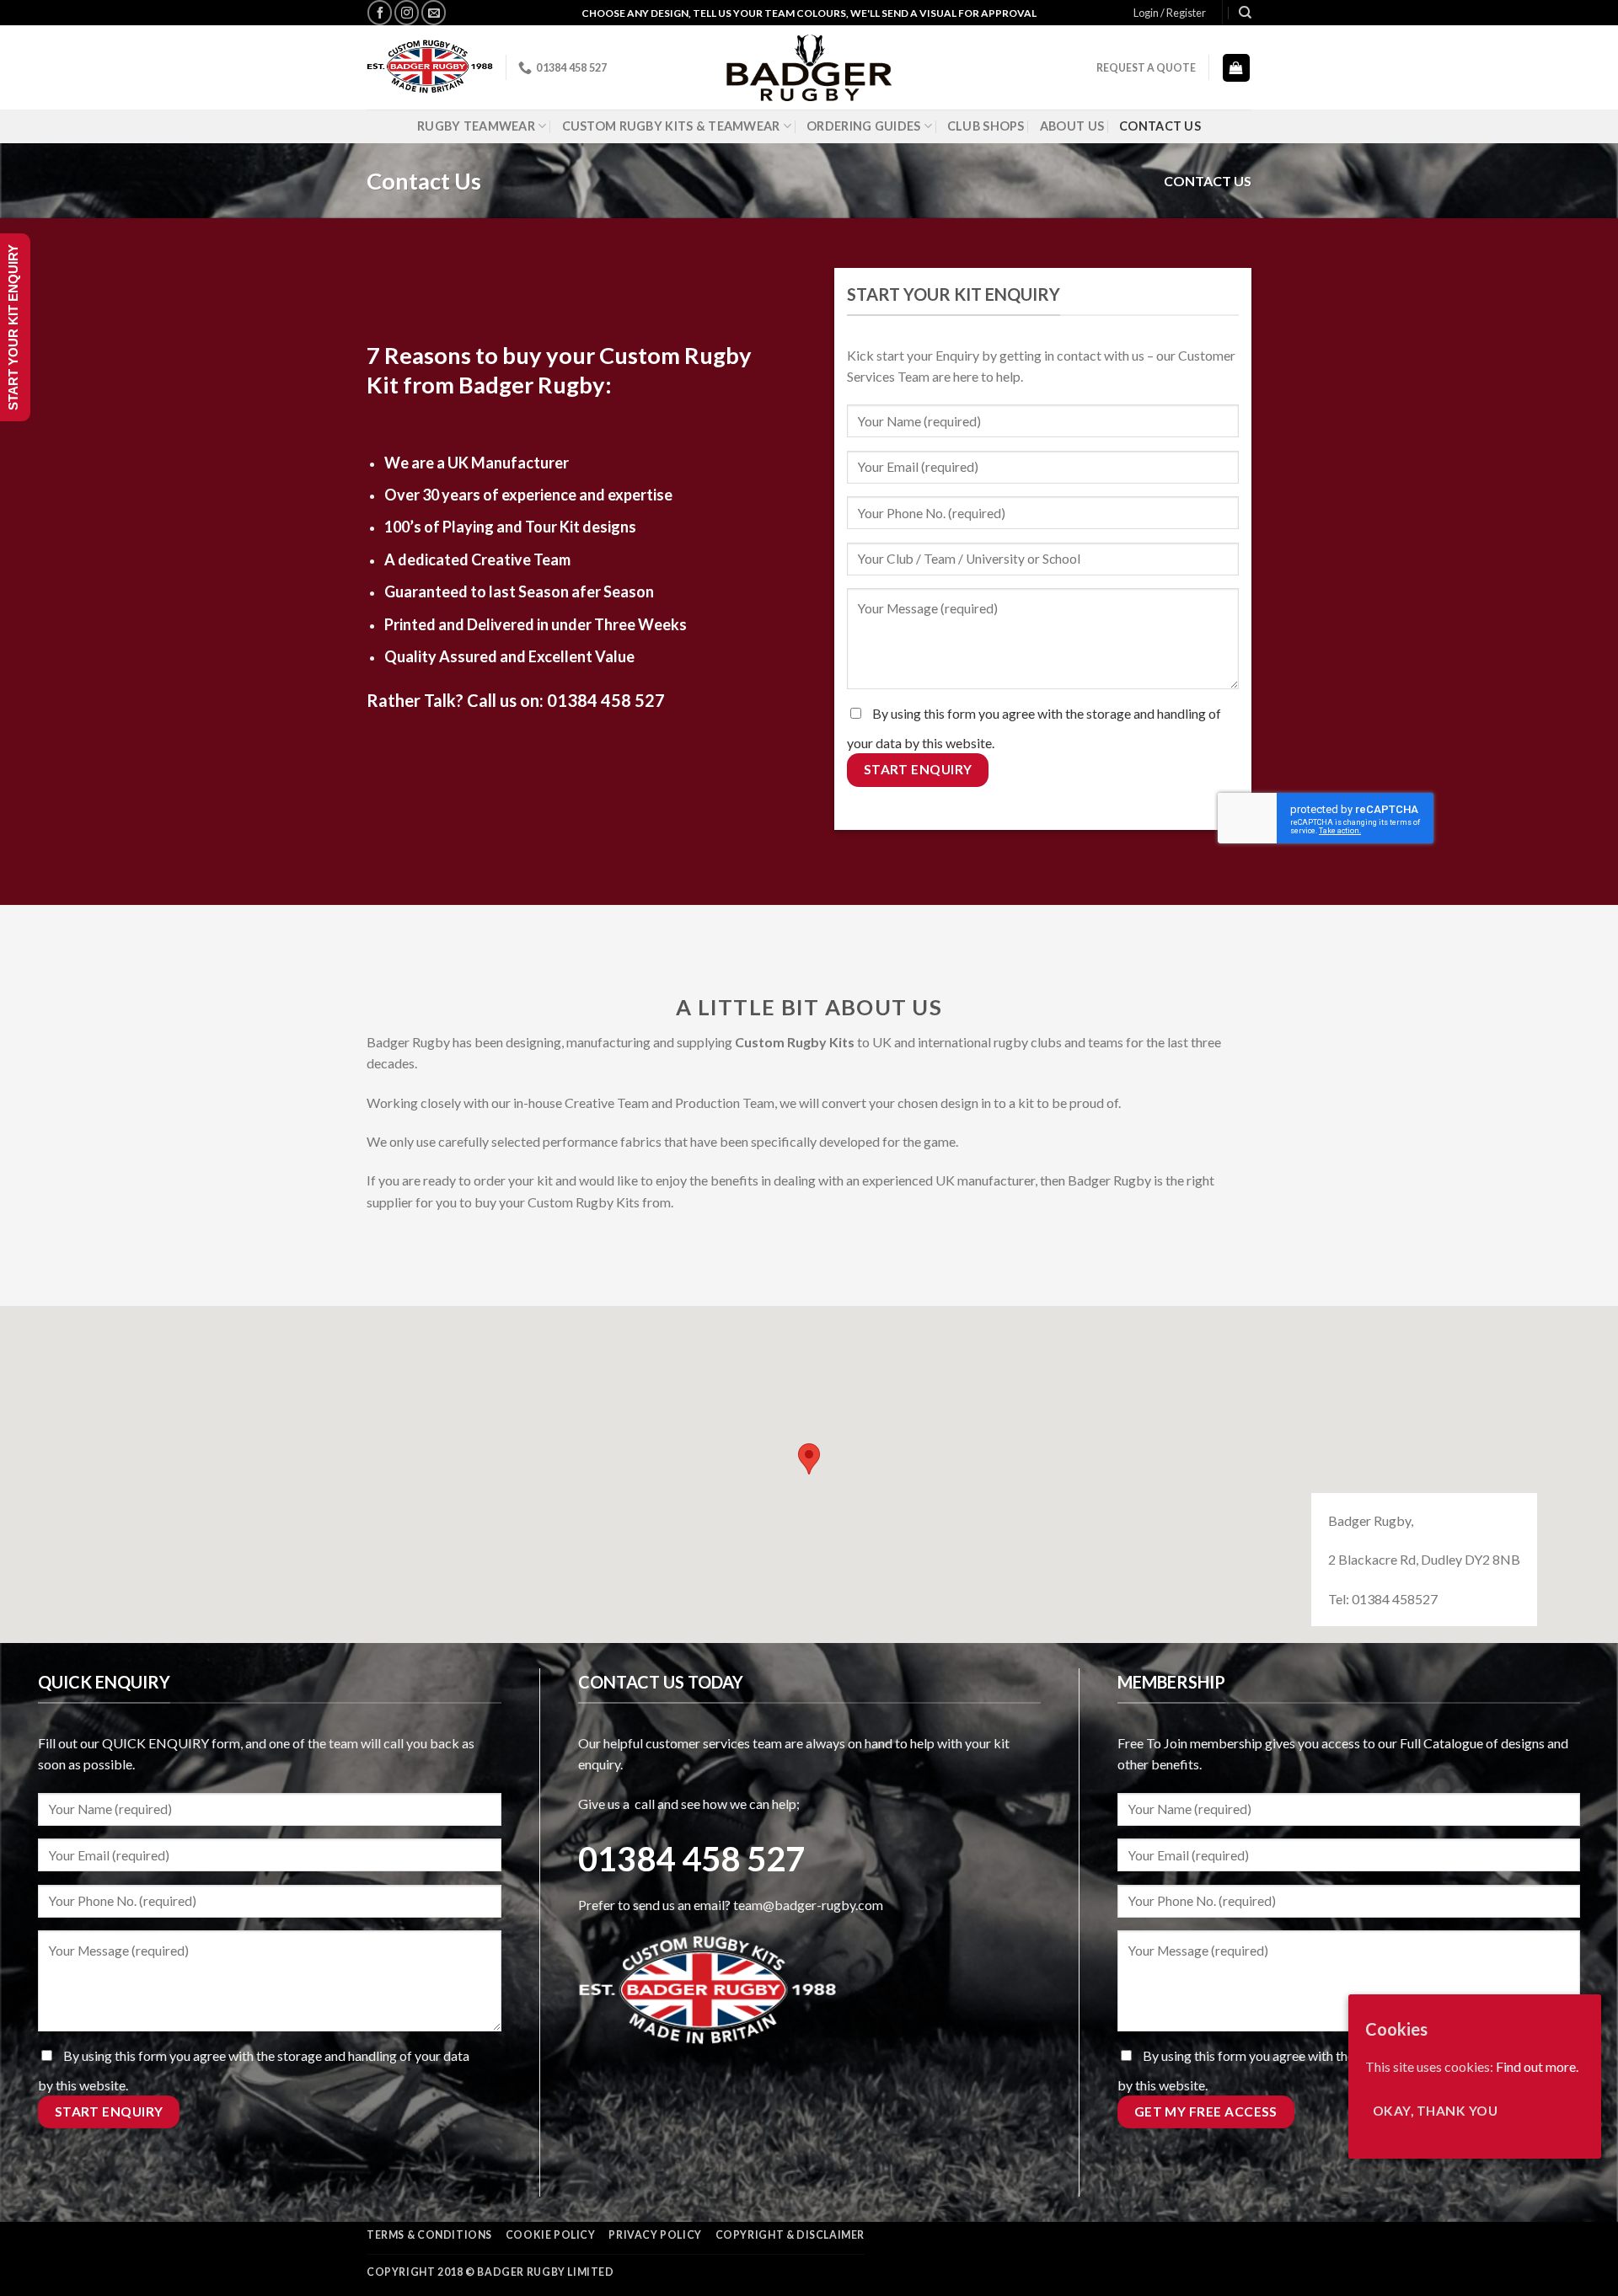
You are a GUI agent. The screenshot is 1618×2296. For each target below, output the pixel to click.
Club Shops (986, 126)
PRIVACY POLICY (655, 2235)
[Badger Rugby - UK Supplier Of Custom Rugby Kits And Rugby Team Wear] (809, 68)
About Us (1072, 126)
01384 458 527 (606, 700)
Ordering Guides (863, 126)
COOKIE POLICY (551, 2235)
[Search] (1245, 13)
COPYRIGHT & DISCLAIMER (790, 2235)
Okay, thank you (1435, 2111)
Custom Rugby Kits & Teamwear (671, 126)
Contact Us (1160, 126)
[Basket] (1237, 68)
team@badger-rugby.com (808, 1905)
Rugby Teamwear (476, 126)
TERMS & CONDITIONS (429, 2235)
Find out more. (1537, 2066)
